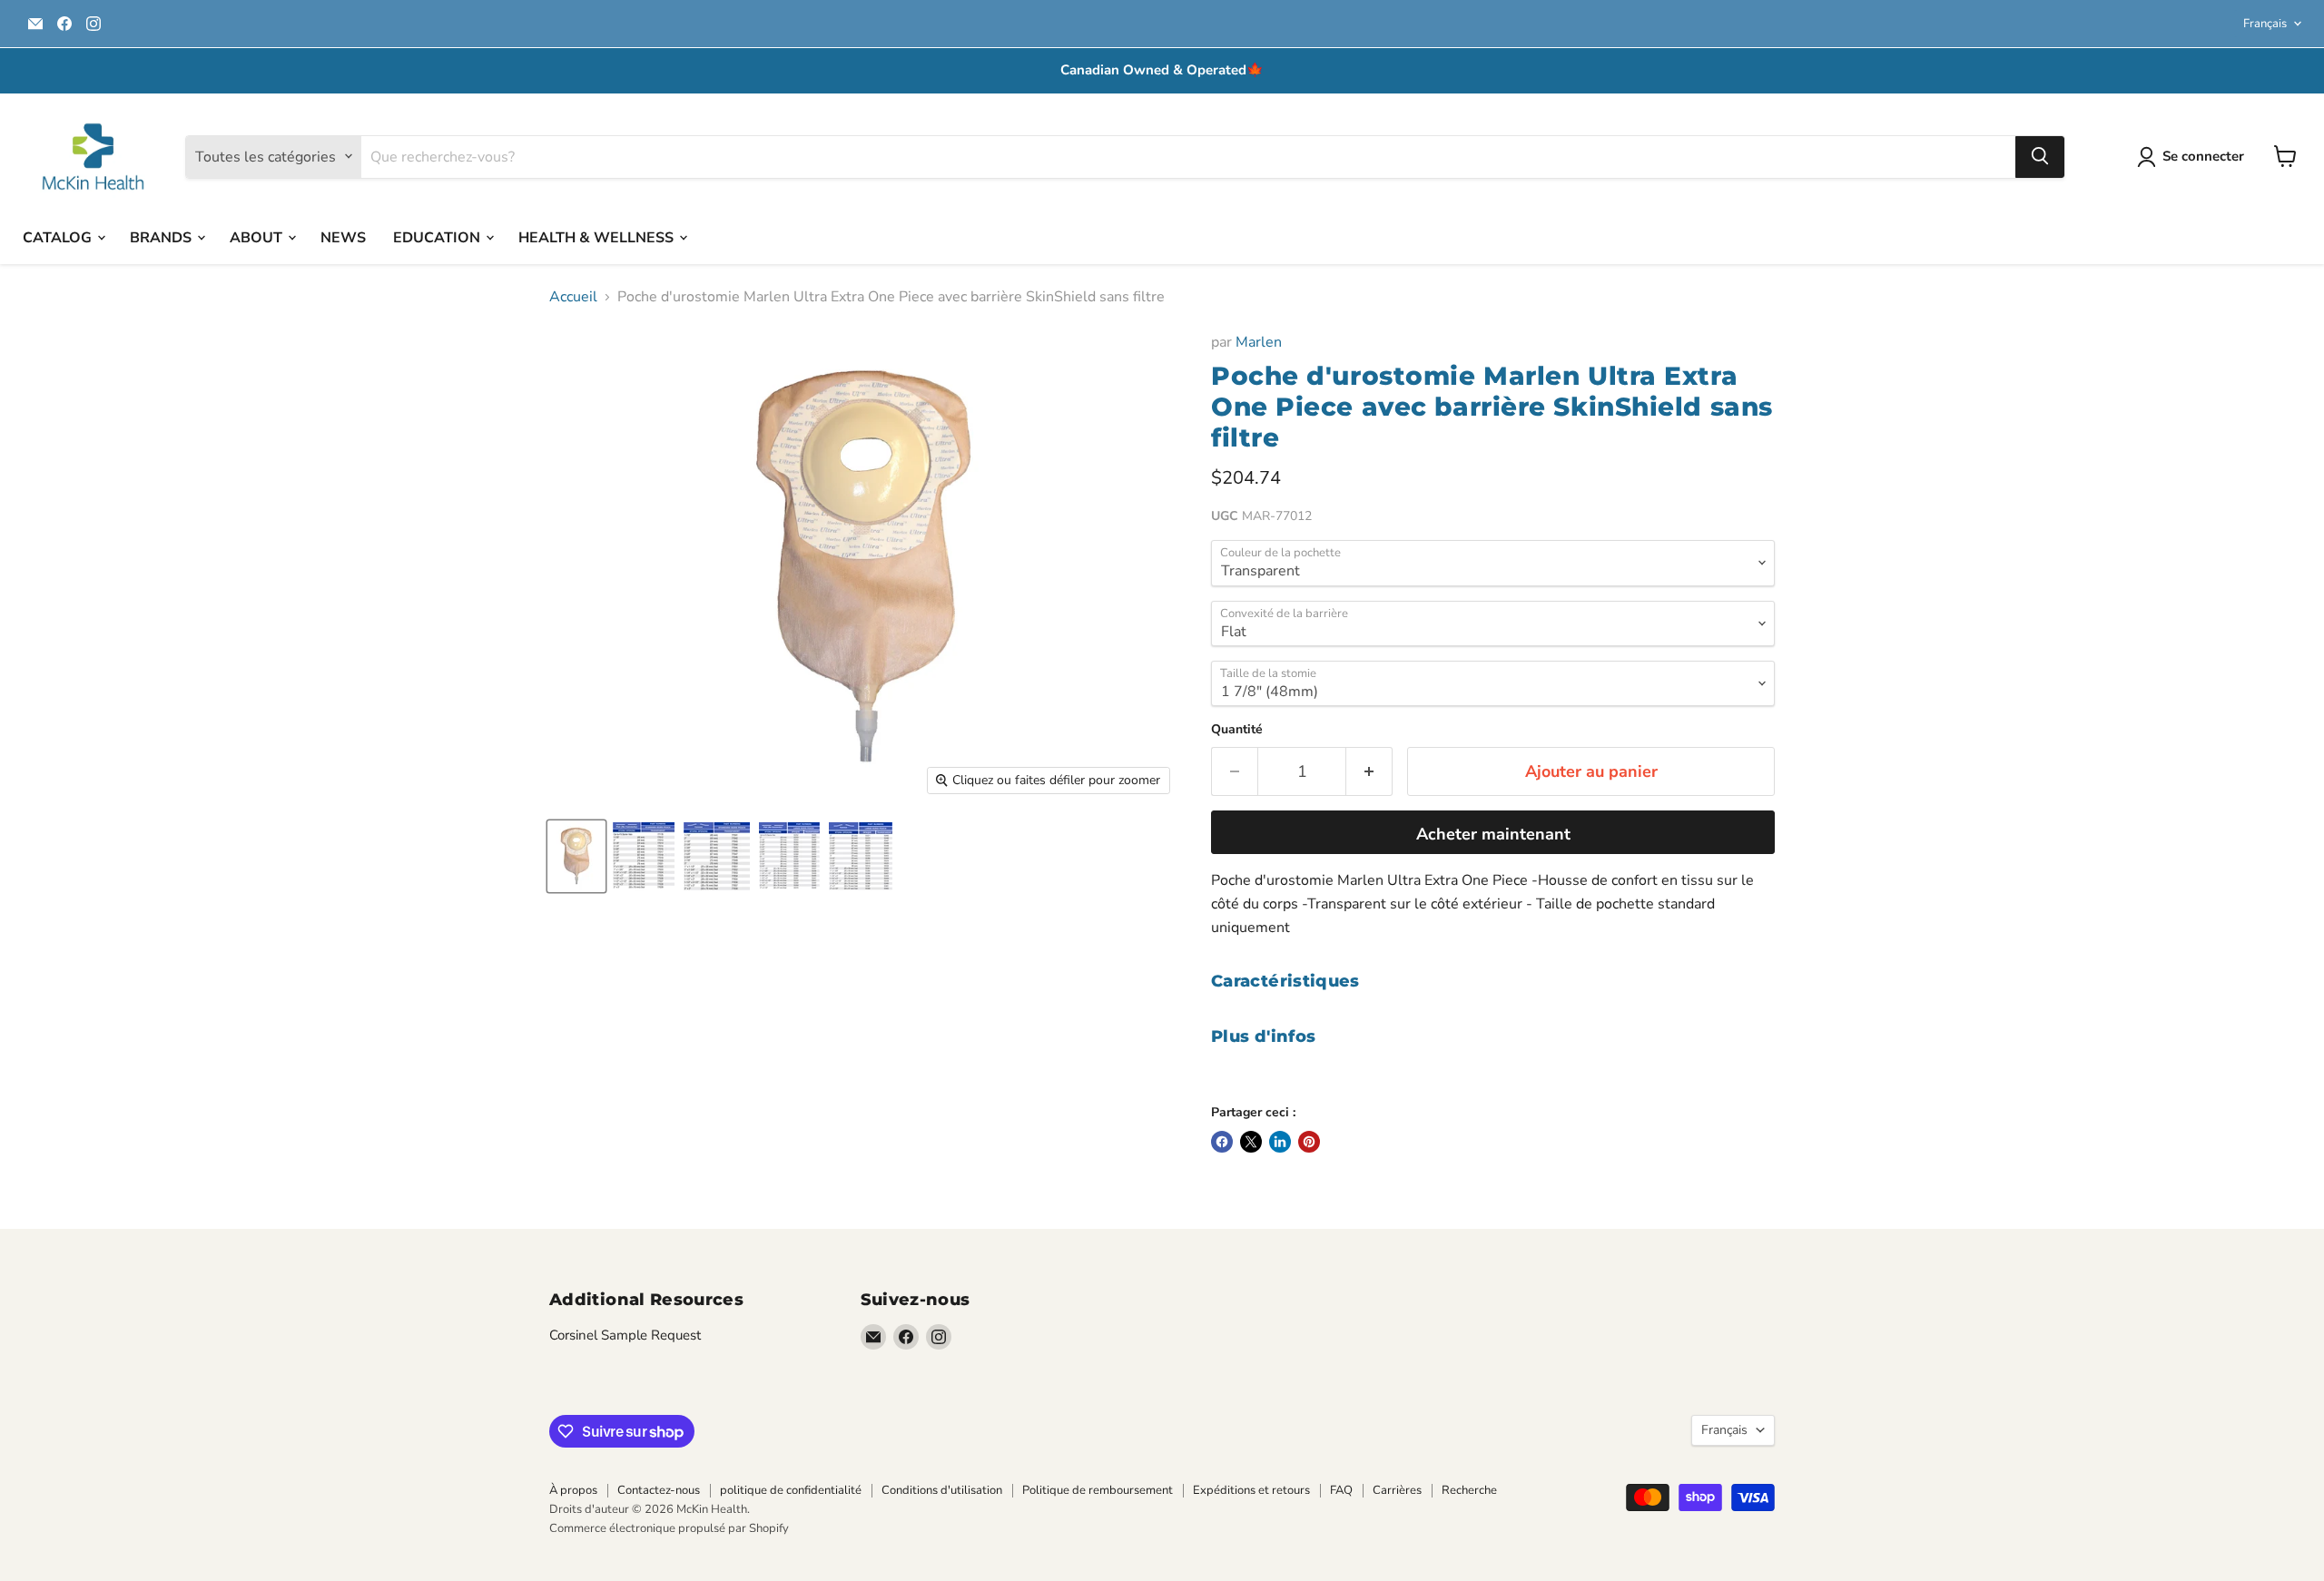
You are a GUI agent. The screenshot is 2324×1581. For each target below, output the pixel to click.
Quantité (1237, 730)
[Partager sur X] (1251, 1142)
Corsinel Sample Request (625, 1335)
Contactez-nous (659, 1490)
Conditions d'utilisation (942, 1490)
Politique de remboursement (1098, 1490)
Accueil (573, 297)
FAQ (1341, 1490)
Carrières (1397, 1490)
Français (2265, 24)
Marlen (1259, 342)
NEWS (343, 237)
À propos (573, 1490)
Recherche (1469, 1490)
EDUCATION (438, 237)
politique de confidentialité (791, 1490)
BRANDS (162, 237)
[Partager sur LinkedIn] (1280, 1142)
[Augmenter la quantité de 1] (1369, 772)
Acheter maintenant (1493, 834)
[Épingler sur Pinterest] (1309, 1142)
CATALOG (59, 237)
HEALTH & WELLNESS (598, 237)
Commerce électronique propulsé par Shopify (669, 1528)
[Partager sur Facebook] (1222, 1142)
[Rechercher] (2040, 156)
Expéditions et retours (1251, 1490)
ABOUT (258, 237)
